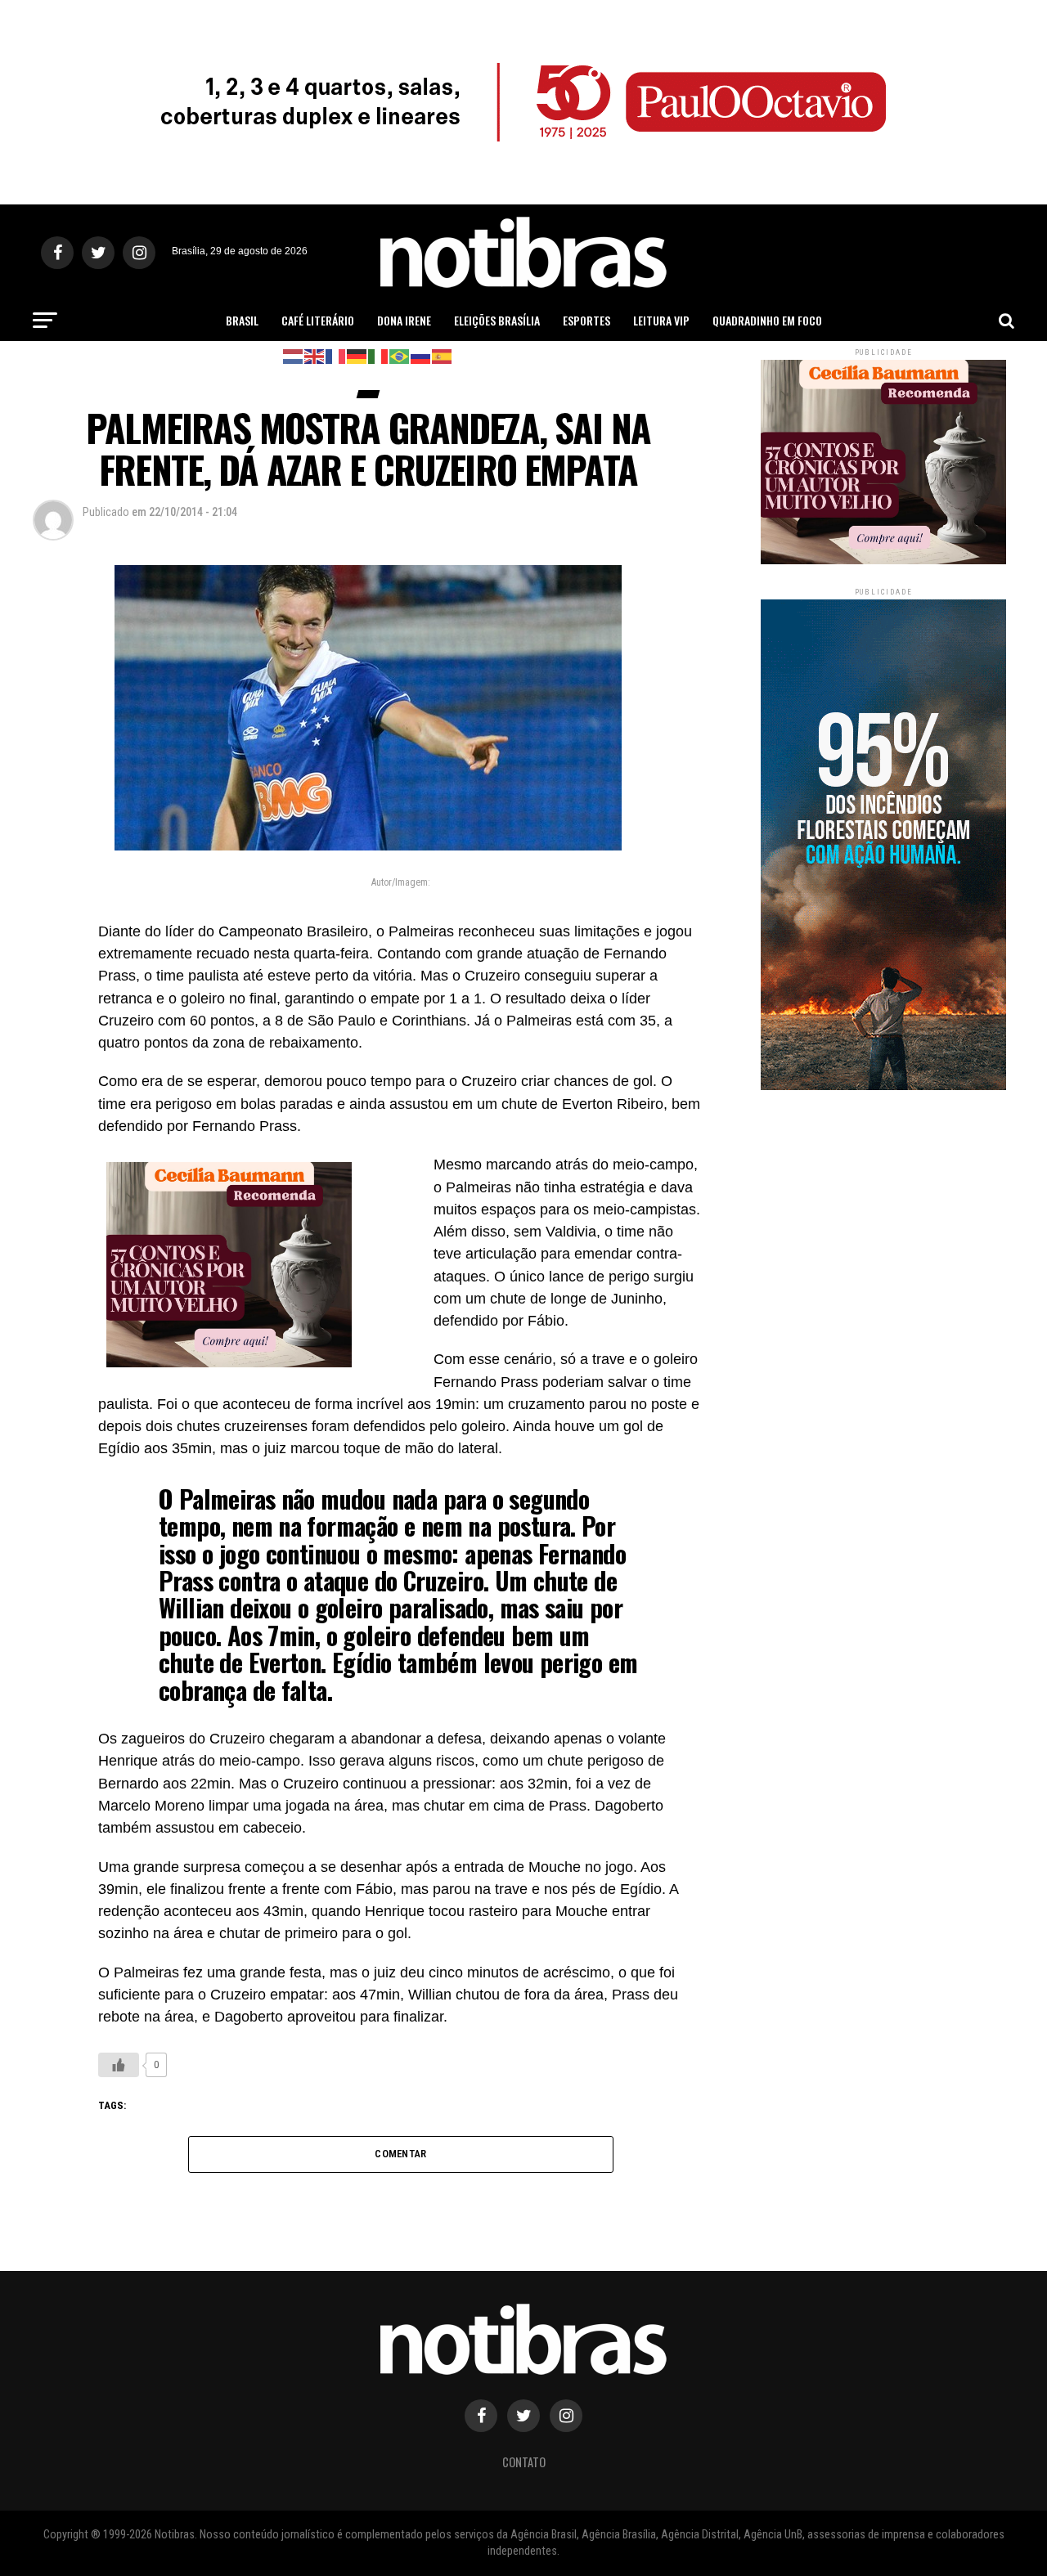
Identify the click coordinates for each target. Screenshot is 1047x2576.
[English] (315, 355)
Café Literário (318, 320)
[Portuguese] (400, 355)
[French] (336, 355)
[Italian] (379, 355)
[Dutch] (294, 355)
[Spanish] (443, 355)
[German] (357, 355)
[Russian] (421, 355)
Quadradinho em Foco (767, 320)
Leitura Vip (661, 320)
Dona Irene (404, 320)
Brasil (242, 320)
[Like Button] (119, 2065)
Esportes (586, 320)
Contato (524, 2462)
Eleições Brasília (497, 320)
